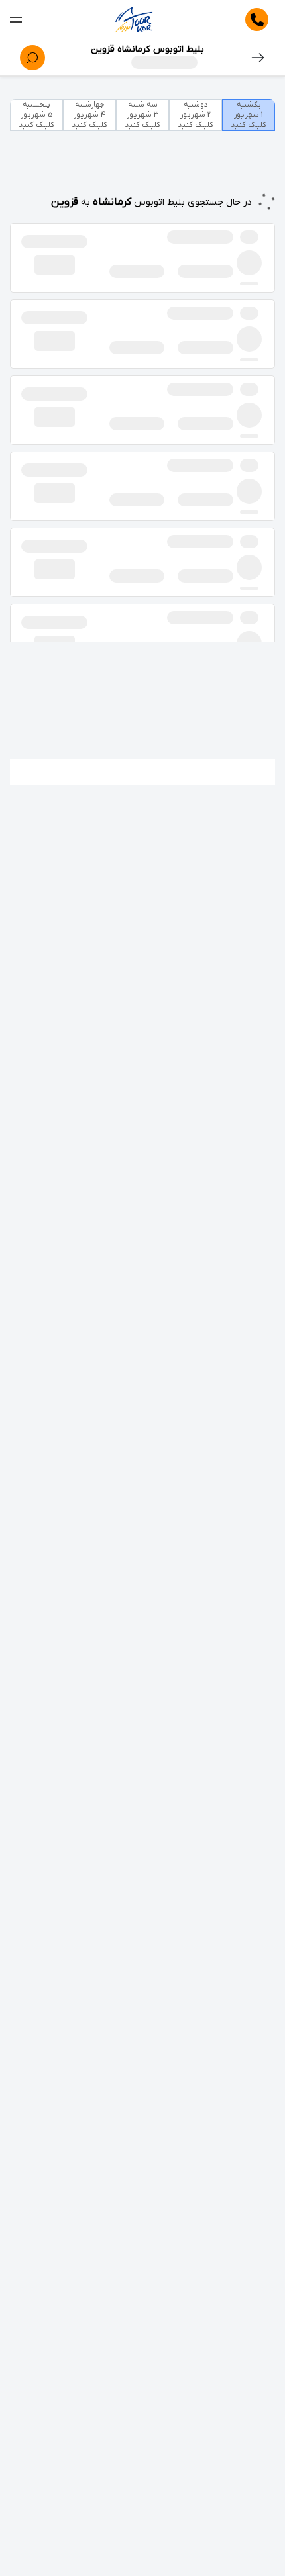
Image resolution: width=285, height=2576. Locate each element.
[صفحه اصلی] (134, 20)
